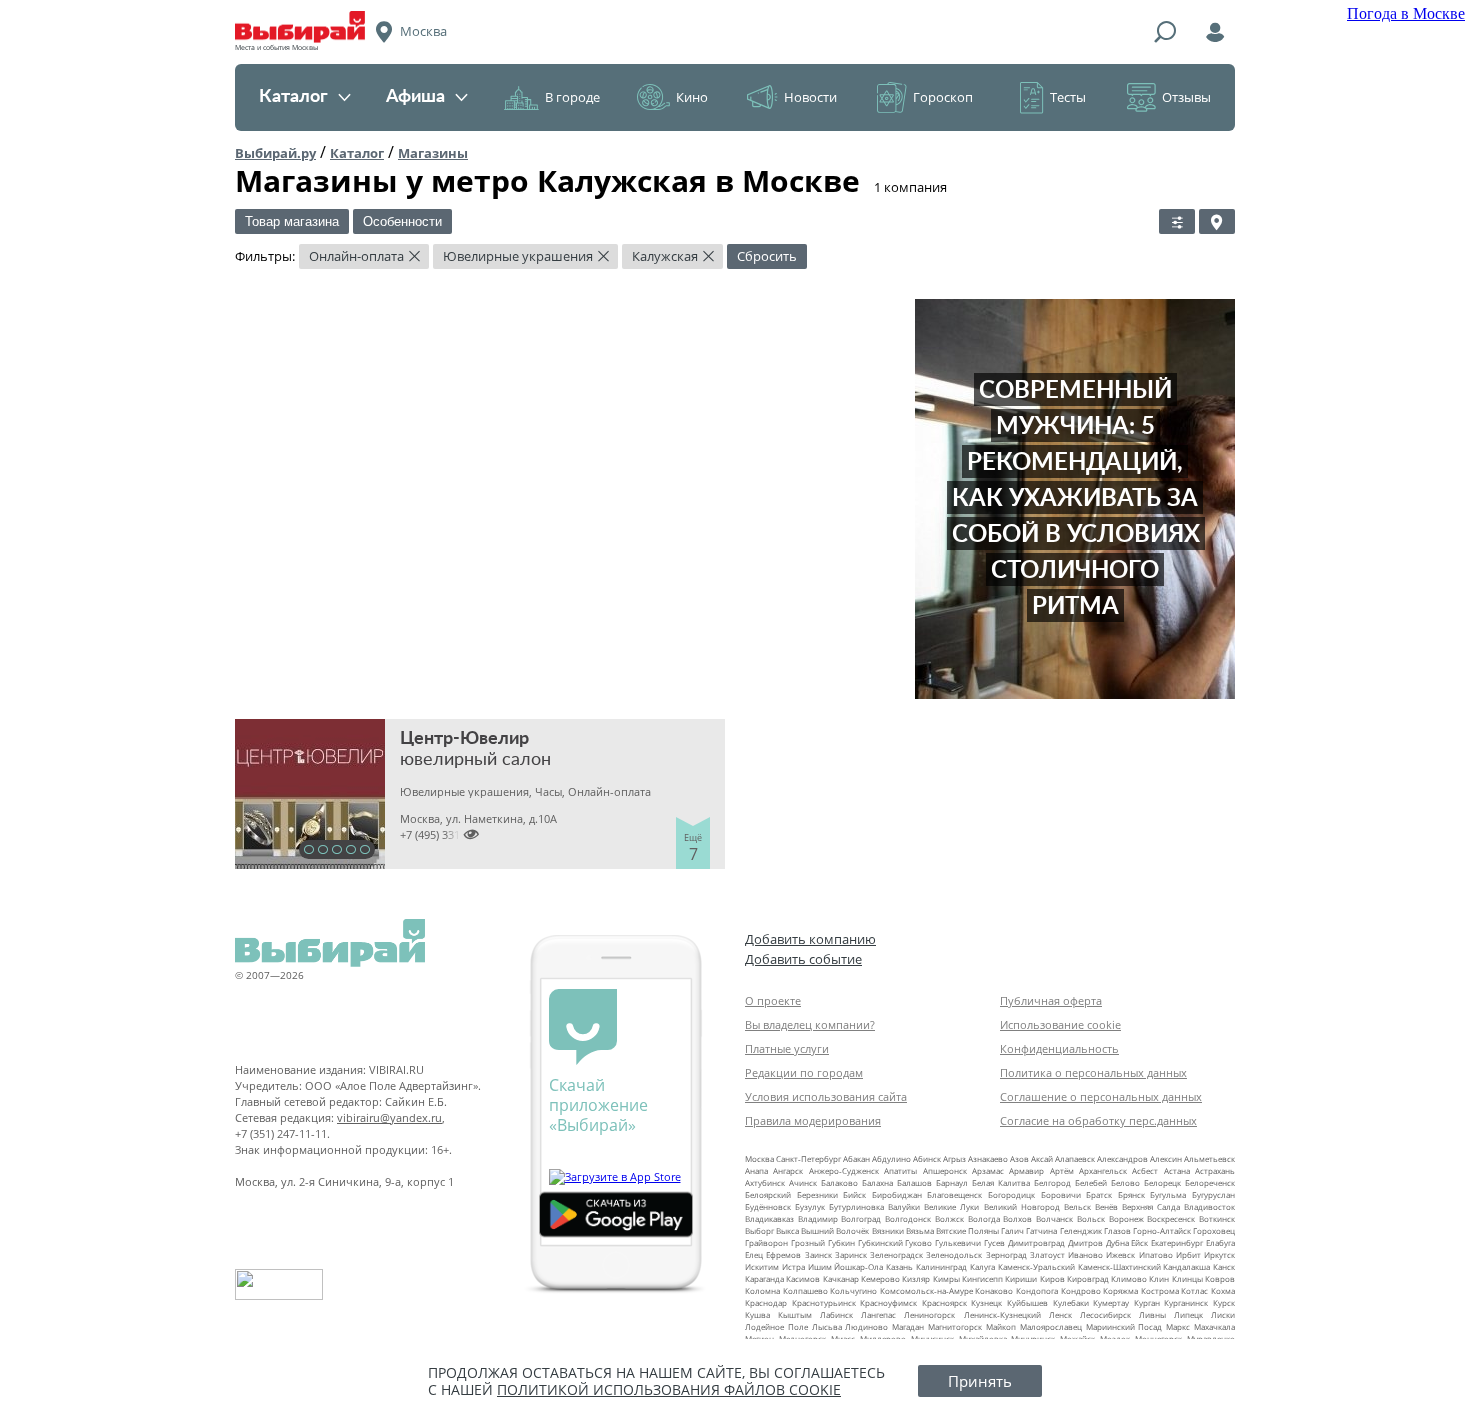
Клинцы (1187, 1278)
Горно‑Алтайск (1162, 1230)
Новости (810, 97)
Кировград (1088, 1278)
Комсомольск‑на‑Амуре (926, 1290)
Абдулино (891, 1158)
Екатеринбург (1177, 1242)
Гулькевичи (958, 1242)
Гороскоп (943, 97)
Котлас (1194, 1290)
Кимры (946, 1278)
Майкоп (1001, 1326)
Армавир (1026, 1170)
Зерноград (1006, 1254)
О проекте (773, 1000)
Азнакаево (988, 1158)
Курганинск (1186, 1302)
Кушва (757, 1314)
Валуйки (904, 1206)
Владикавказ (769, 1218)
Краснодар (766, 1302)
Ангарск (788, 1170)
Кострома (1160, 1290)
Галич (1012, 1230)
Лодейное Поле (776, 1326)
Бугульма (1168, 1194)
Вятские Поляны (967, 1230)
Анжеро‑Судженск (844, 1170)
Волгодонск (908, 1218)
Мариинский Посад (1124, 1326)
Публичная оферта (1051, 1000)
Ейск (1139, 1242)
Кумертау (1111, 1302)
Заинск (818, 1254)
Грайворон (766, 1242)
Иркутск (1219, 1254)
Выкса (787, 1230)
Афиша (415, 97)
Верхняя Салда (1151, 1206)
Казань (899, 1266)
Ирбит (1188, 1254)
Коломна (762, 1290)
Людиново (866, 1326)
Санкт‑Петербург (808, 1158)
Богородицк (1011, 1194)
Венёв (1106, 1206)
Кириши (1021, 1278)
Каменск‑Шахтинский (1119, 1266)
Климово (1129, 1278)
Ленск (1060, 1314)
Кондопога (1037, 1290)
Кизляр (916, 1278)
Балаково (839, 1182)
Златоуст (1047, 1254)
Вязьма (920, 1230)
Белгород (1052, 1182)
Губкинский (880, 1242)
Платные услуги (787, 1048)
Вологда (984, 1218)
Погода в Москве (1406, 13)
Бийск (854, 1194)
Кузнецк (986, 1302)
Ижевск (1120, 1254)
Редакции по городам (804, 1072)
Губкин (841, 1242)
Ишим (820, 1266)
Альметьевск (1209, 1158)
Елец (754, 1254)
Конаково (994, 1290)
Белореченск (1210, 1182)
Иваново (1085, 1254)
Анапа (756, 1170)
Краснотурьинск (824, 1302)
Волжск (949, 1218)
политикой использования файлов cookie (669, 1389)
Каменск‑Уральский (1036, 1266)
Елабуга (1220, 1242)
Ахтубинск (765, 1182)
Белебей (1091, 1182)
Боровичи (1061, 1194)
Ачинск (803, 1182)
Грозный (808, 1242)
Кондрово (1081, 1290)
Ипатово (1156, 1254)
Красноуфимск (888, 1302)
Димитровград (1036, 1242)
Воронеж (1126, 1218)
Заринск (851, 1254)
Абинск (927, 1158)
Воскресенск (1171, 1218)
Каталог (293, 97)
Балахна (877, 1182)
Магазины (433, 153)
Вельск (1077, 1206)
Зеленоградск (896, 1254)
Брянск (1131, 1194)
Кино (692, 97)
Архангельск (1103, 1170)
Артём (1062, 1170)
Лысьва (827, 1326)
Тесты (1068, 97)
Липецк (1188, 1314)
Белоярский (768, 1194)
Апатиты (900, 1170)
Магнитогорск (955, 1326)
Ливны (1152, 1314)
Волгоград (861, 1218)
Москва (759, 1158)
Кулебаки (1071, 1302)
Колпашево (805, 1290)
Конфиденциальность (1059, 1048)
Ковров (1220, 1278)
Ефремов (783, 1254)
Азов (1019, 1158)
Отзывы (1186, 97)
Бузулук (810, 1206)
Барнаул (952, 1182)
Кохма (1223, 1290)
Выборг (759, 1230)
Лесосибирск (1105, 1314)
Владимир (818, 1218)
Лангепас (878, 1314)
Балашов (914, 1182)
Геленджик (1081, 1230)
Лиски (1223, 1314)
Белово (1125, 1182)
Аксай (1042, 1158)
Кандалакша (1186, 1266)
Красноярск (944, 1302)
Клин (1159, 1278)
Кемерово (880, 1278)
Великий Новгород (1022, 1206)
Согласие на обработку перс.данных (1098, 1120)
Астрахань (1215, 1170)
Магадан (908, 1326)
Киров (1052, 1278)
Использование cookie (1060, 1024)
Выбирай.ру (275, 153)
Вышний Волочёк (835, 1230)
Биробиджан (897, 1194)
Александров (1122, 1158)
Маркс (1178, 1326)
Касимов (803, 1278)
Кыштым (795, 1314)
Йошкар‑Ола (858, 1266)
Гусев (994, 1242)
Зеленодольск (954, 1254)
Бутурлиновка (856, 1206)
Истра (793, 1266)
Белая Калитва (1001, 1182)
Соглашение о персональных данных (1101, 1096)
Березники (817, 1194)
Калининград (941, 1266)
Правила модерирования (813, 1120)
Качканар (841, 1278)
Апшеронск (945, 1170)
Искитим (762, 1266)
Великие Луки (951, 1206)
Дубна (1117, 1242)
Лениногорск (929, 1314)
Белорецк (1162, 1182)
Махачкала (1214, 1326)
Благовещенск (954, 1194)
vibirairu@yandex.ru (389, 1117)
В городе (572, 97)
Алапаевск (1075, 1158)
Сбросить (767, 256)
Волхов (1017, 1218)
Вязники (888, 1230)
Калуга (982, 1266)
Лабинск (836, 1314)
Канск (1224, 1266)
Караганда (764, 1278)
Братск (1099, 1194)
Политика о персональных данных (1093, 1072)
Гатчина (1041, 1230)
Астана (1177, 1170)
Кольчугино (853, 1290)
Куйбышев (1027, 1302)
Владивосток (1209, 1206)
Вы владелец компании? (810, 1024)
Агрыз (954, 1158)
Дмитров (1085, 1242)
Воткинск (1217, 1218)
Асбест (1145, 1170)
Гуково (918, 1242)
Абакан (856, 1158)
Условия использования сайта (826, 1096)
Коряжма (1120, 1290)
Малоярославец (1051, 1326)
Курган (1147, 1302)
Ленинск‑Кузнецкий (1002, 1314)
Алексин (1166, 1158)
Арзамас (988, 1170)
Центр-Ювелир (464, 739)
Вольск (1091, 1218)
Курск (1224, 1302)
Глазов (1117, 1230)
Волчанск (1054, 1218)
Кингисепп (982, 1278)
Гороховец (1214, 1230)
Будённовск (768, 1206)
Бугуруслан (1213, 1194)
